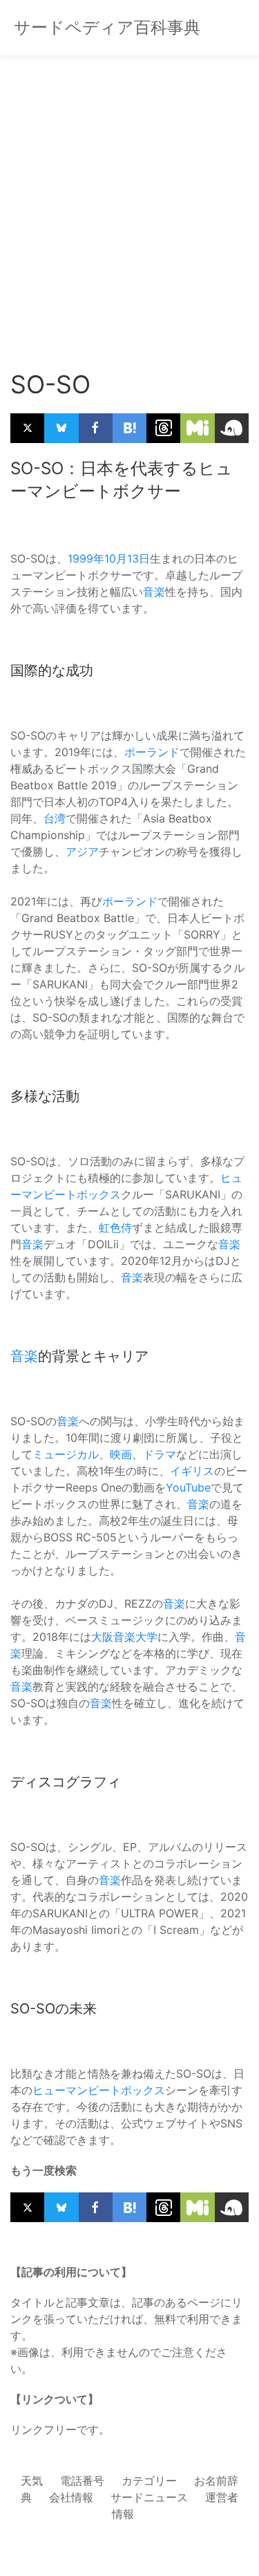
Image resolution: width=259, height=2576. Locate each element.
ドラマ (160, 1454)
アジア (82, 852)
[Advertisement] (129, 199)
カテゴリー (149, 2481)
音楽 (154, 592)
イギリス (192, 1471)
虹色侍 (115, 1228)
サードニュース (149, 2497)
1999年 (86, 558)
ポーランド (152, 752)
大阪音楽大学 (124, 1637)
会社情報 (71, 2497)
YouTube (188, 1487)
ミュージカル (66, 1454)
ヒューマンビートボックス (99, 2090)
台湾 (55, 818)
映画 (121, 1454)
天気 (32, 2481)
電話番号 (82, 2481)
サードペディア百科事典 (107, 27)
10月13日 (127, 558)
